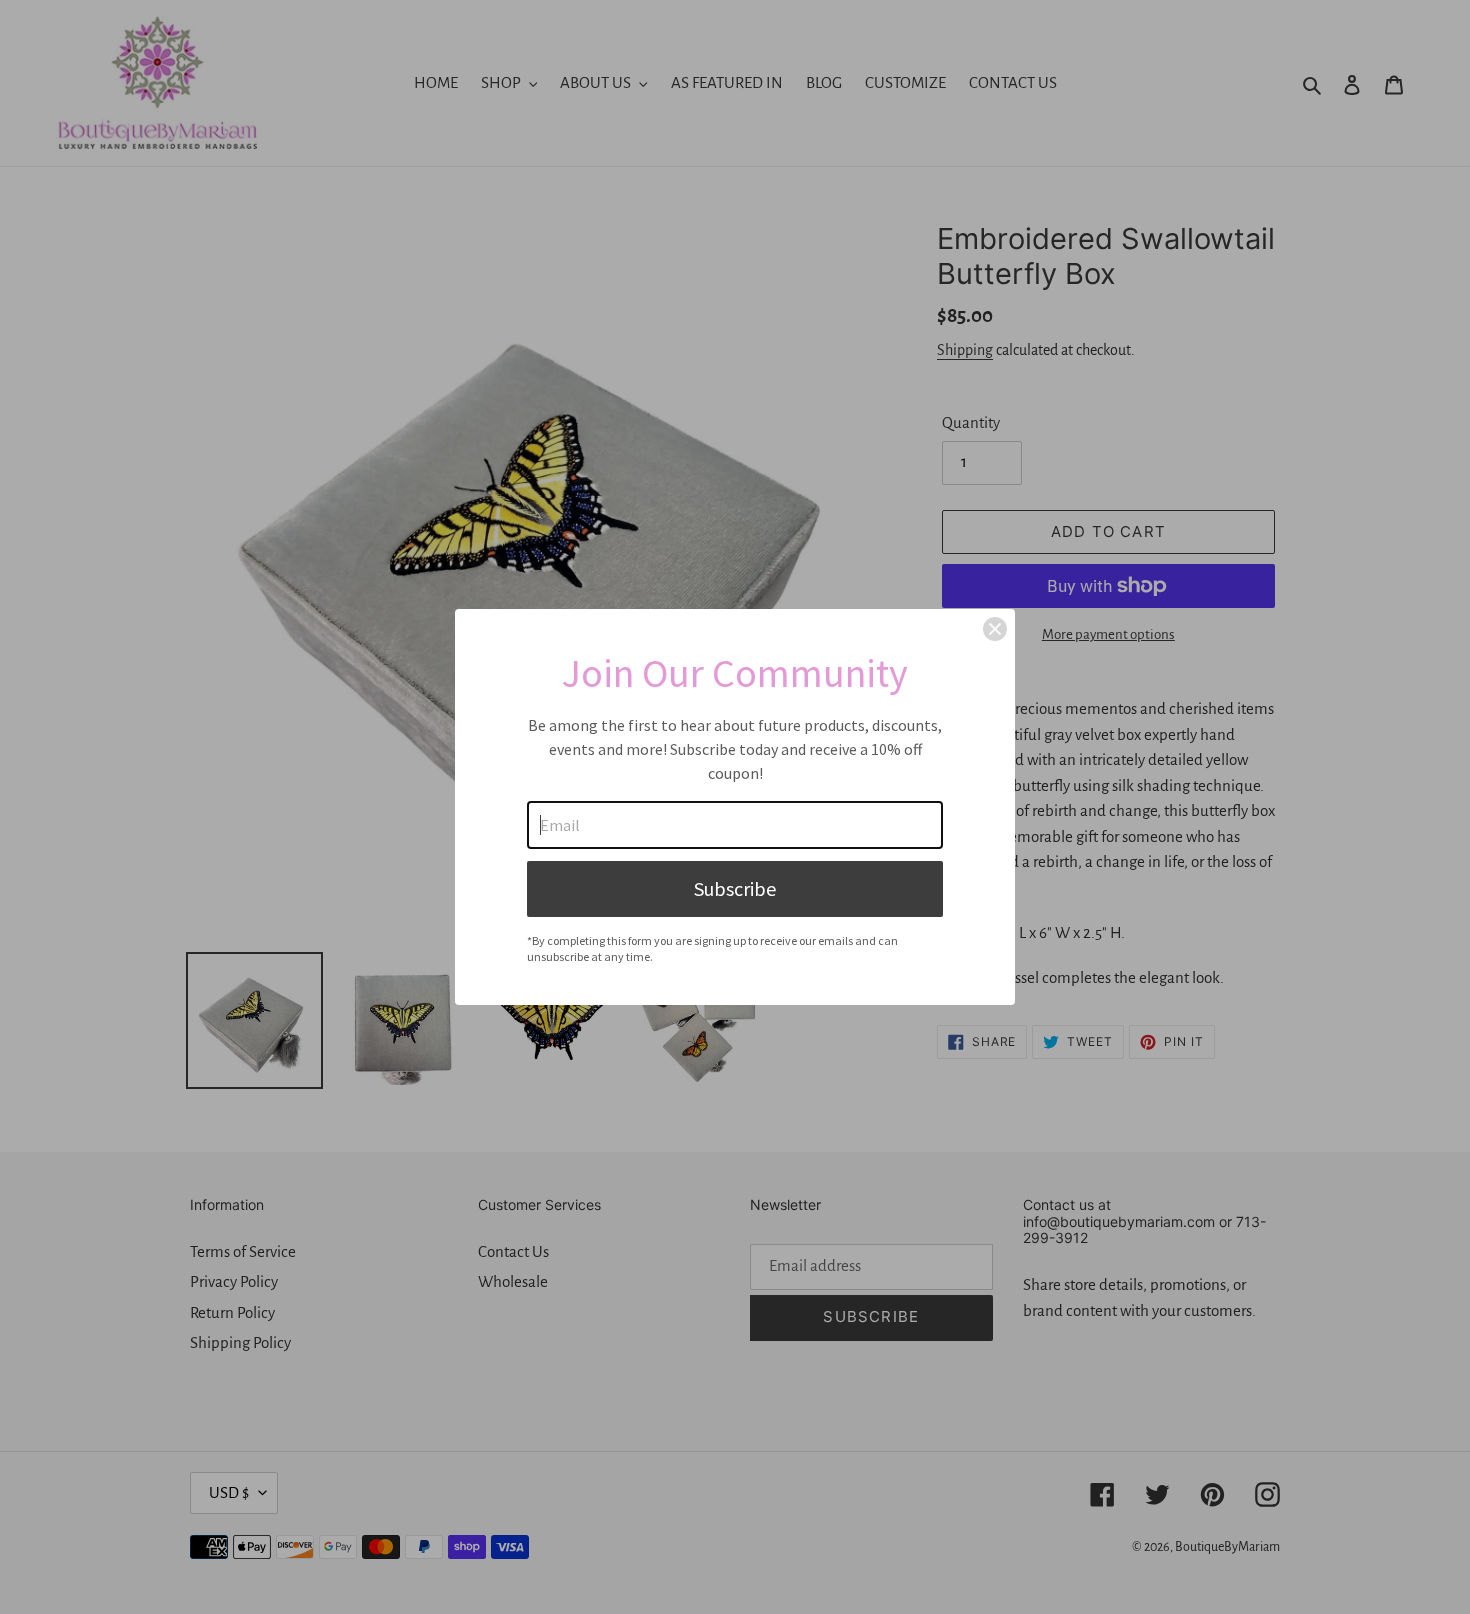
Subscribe (735, 888)
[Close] (995, 629)
